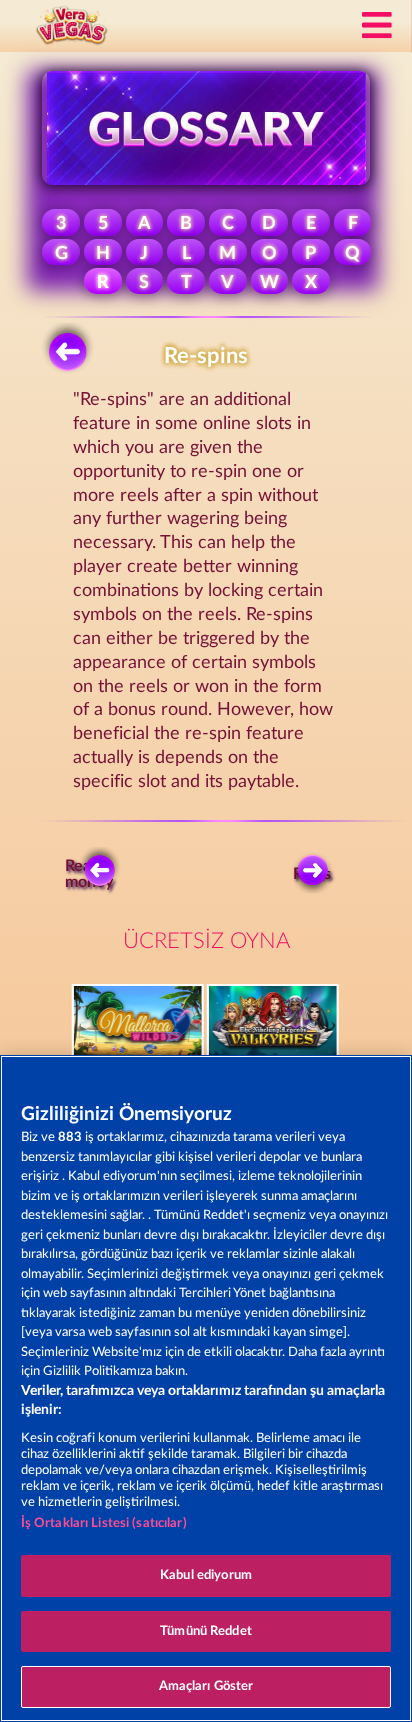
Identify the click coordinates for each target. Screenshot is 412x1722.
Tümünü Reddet (206, 1631)
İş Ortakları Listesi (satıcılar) (104, 1523)
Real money (89, 874)
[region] (206, 1388)
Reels (312, 874)
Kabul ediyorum (206, 1575)
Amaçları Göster (206, 1686)
